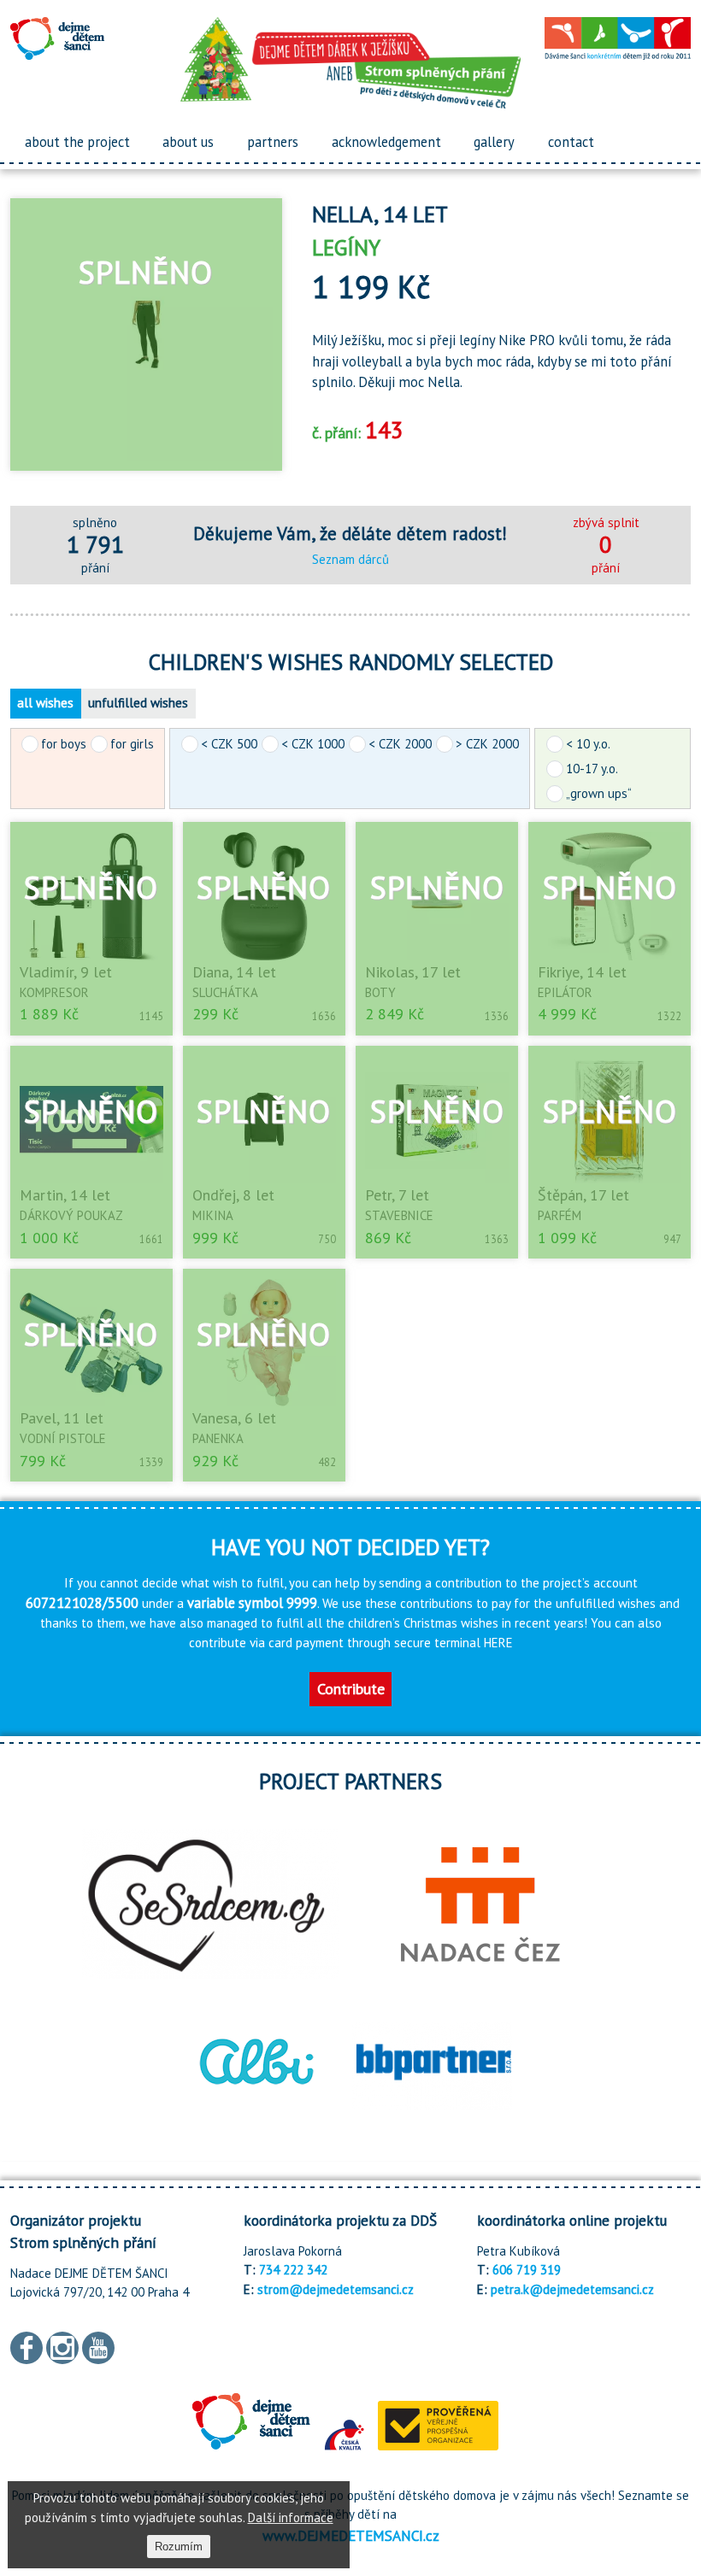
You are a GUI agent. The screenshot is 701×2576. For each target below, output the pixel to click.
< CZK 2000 (400, 744)
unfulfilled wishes (138, 703)
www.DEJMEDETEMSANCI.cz (351, 2535)
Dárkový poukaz (71, 1215)
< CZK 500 (229, 744)
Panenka (218, 1438)
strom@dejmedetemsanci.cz (336, 2289)
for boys (64, 744)
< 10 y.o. (588, 744)
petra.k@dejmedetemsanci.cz (572, 2289)
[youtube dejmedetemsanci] (98, 2347)
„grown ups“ (599, 793)
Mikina (213, 1215)
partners (273, 142)
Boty (380, 992)
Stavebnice (399, 1215)
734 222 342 (293, 2270)
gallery (494, 142)
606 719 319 (527, 2270)
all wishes (45, 703)
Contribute (351, 1689)
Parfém (560, 1215)
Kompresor (54, 992)
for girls (132, 744)
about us (188, 142)
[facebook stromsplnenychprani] (27, 2347)
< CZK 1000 (313, 744)
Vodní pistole (63, 1438)
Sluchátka (225, 992)
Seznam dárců (350, 559)
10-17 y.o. (592, 769)
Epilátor (565, 992)
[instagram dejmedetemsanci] (62, 2347)
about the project (77, 142)
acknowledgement (386, 142)
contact (571, 142)
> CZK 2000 (487, 744)
